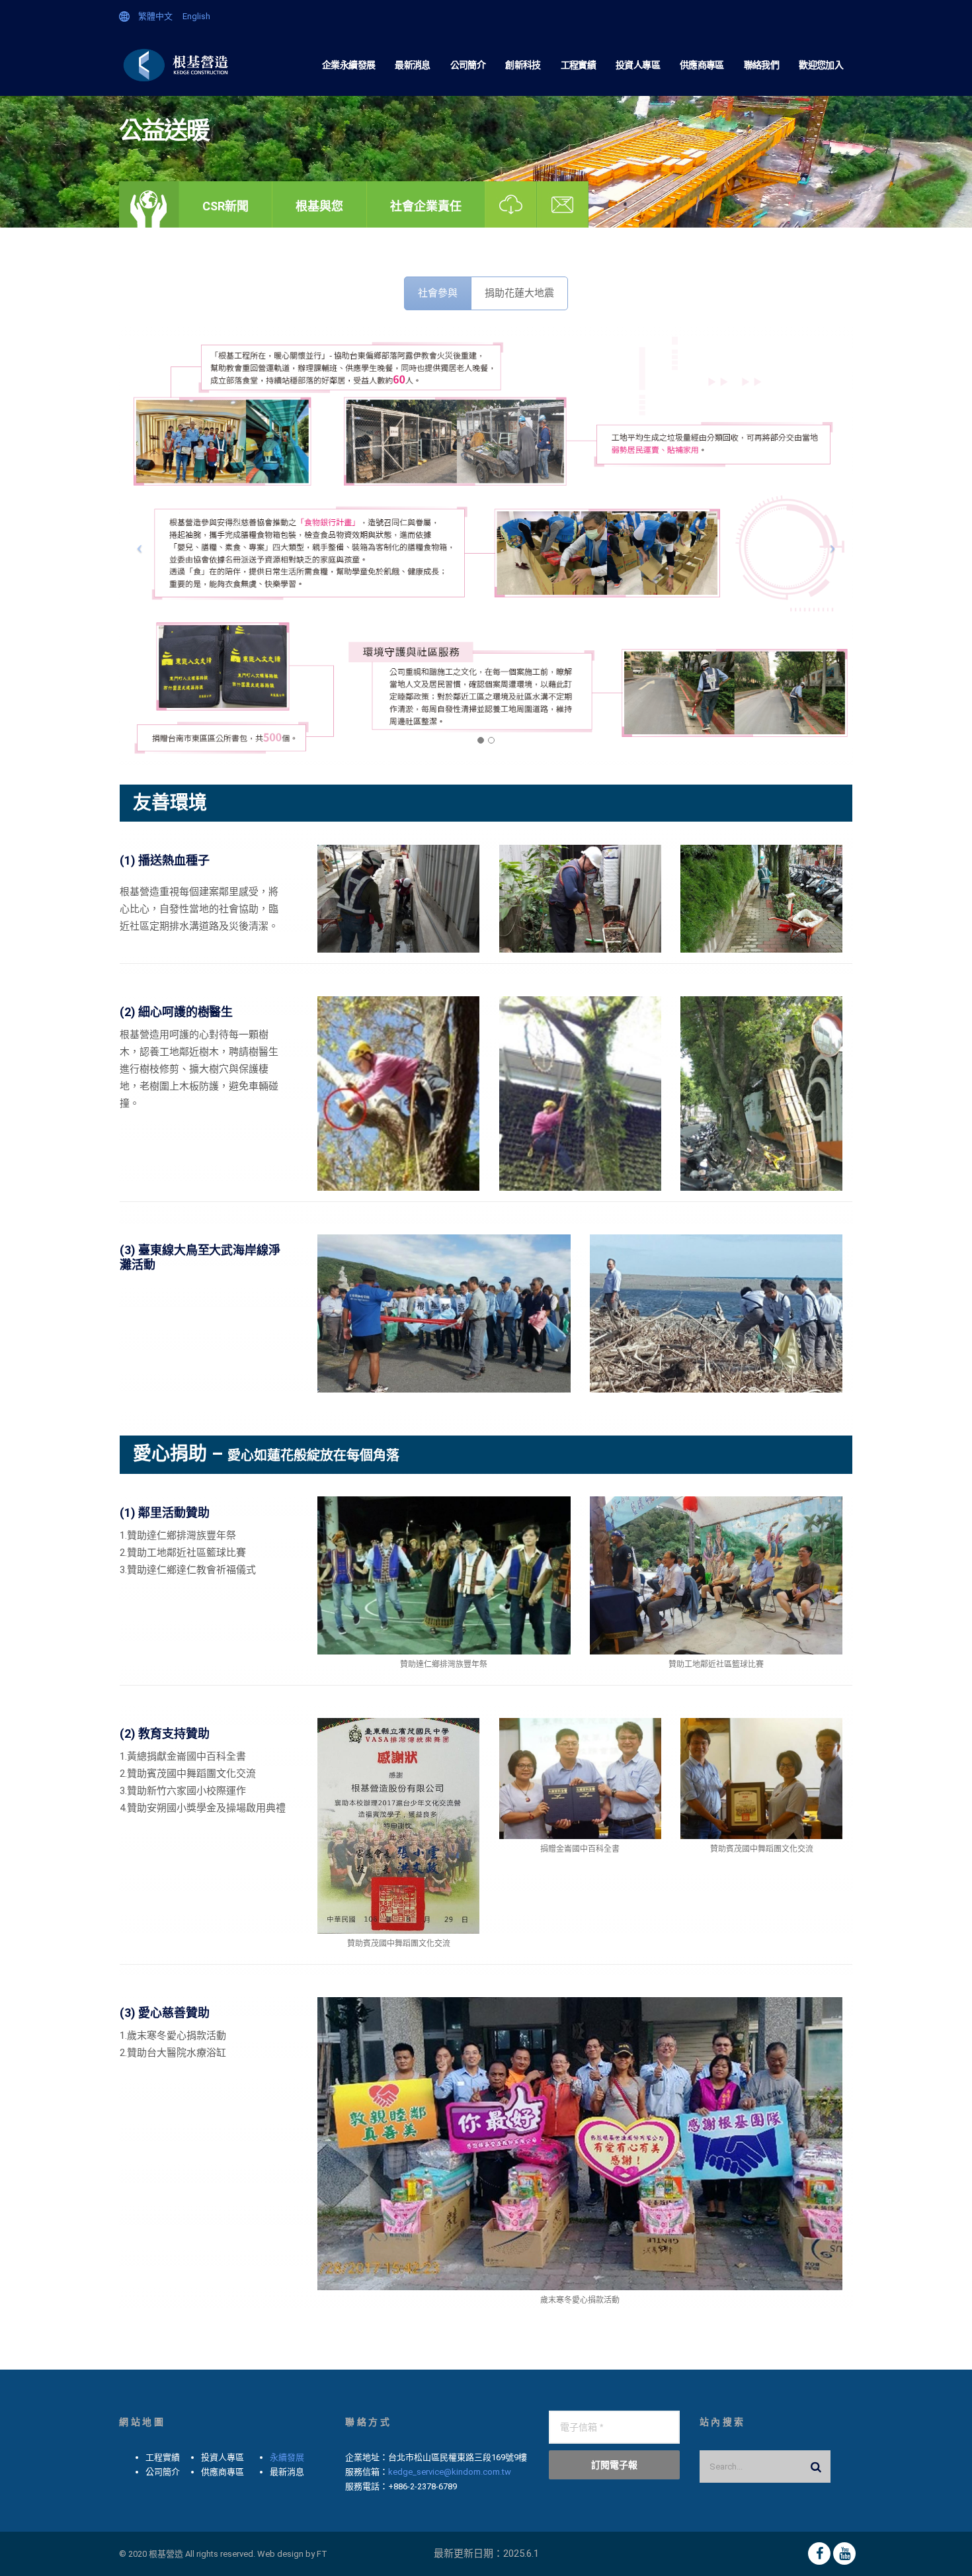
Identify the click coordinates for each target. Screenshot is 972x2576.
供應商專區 (702, 65)
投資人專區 (638, 65)
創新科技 (523, 65)
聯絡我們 (761, 65)
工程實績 (578, 65)
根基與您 (319, 206)
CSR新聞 (225, 206)
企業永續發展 (348, 65)
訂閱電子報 (614, 2465)
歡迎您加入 (821, 65)
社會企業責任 (426, 206)
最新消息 (412, 65)
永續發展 (287, 2457)
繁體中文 (155, 16)
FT (322, 2554)
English (196, 16)
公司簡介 (468, 65)
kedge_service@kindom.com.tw (450, 2472)
